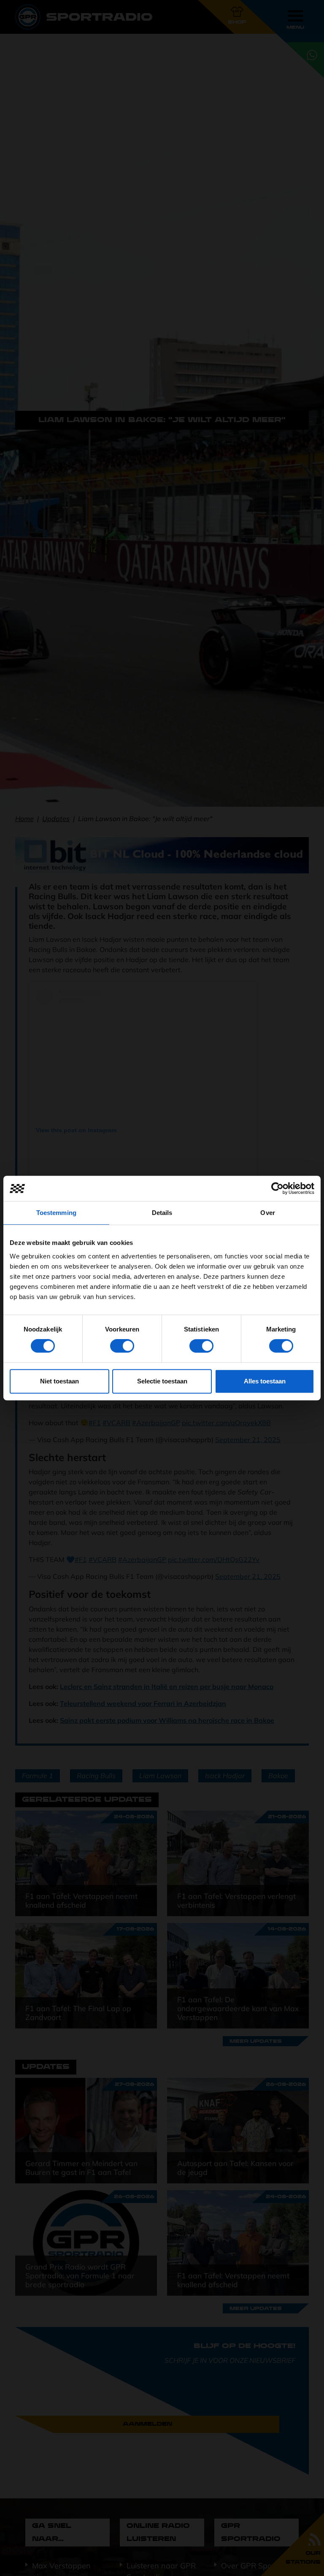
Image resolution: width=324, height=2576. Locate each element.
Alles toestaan (265, 1381)
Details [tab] (162, 1213)
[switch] (122, 1346)
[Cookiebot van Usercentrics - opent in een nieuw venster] (277, 1188)
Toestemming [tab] (56, 1213)
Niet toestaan (59, 1381)
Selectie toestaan (162, 1381)
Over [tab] (267, 1213)
